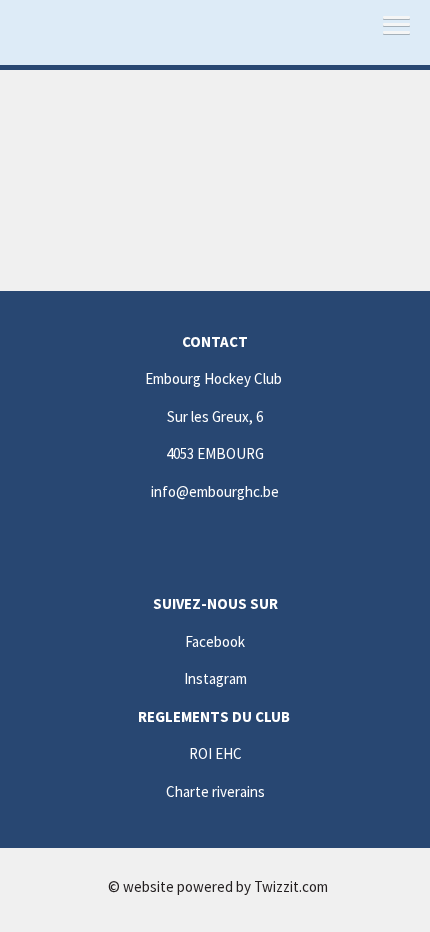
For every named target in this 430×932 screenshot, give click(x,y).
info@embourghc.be (215, 491)
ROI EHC (215, 753)
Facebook (215, 641)
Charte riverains (215, 791)
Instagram (215, 678)
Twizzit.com (291, 886)
